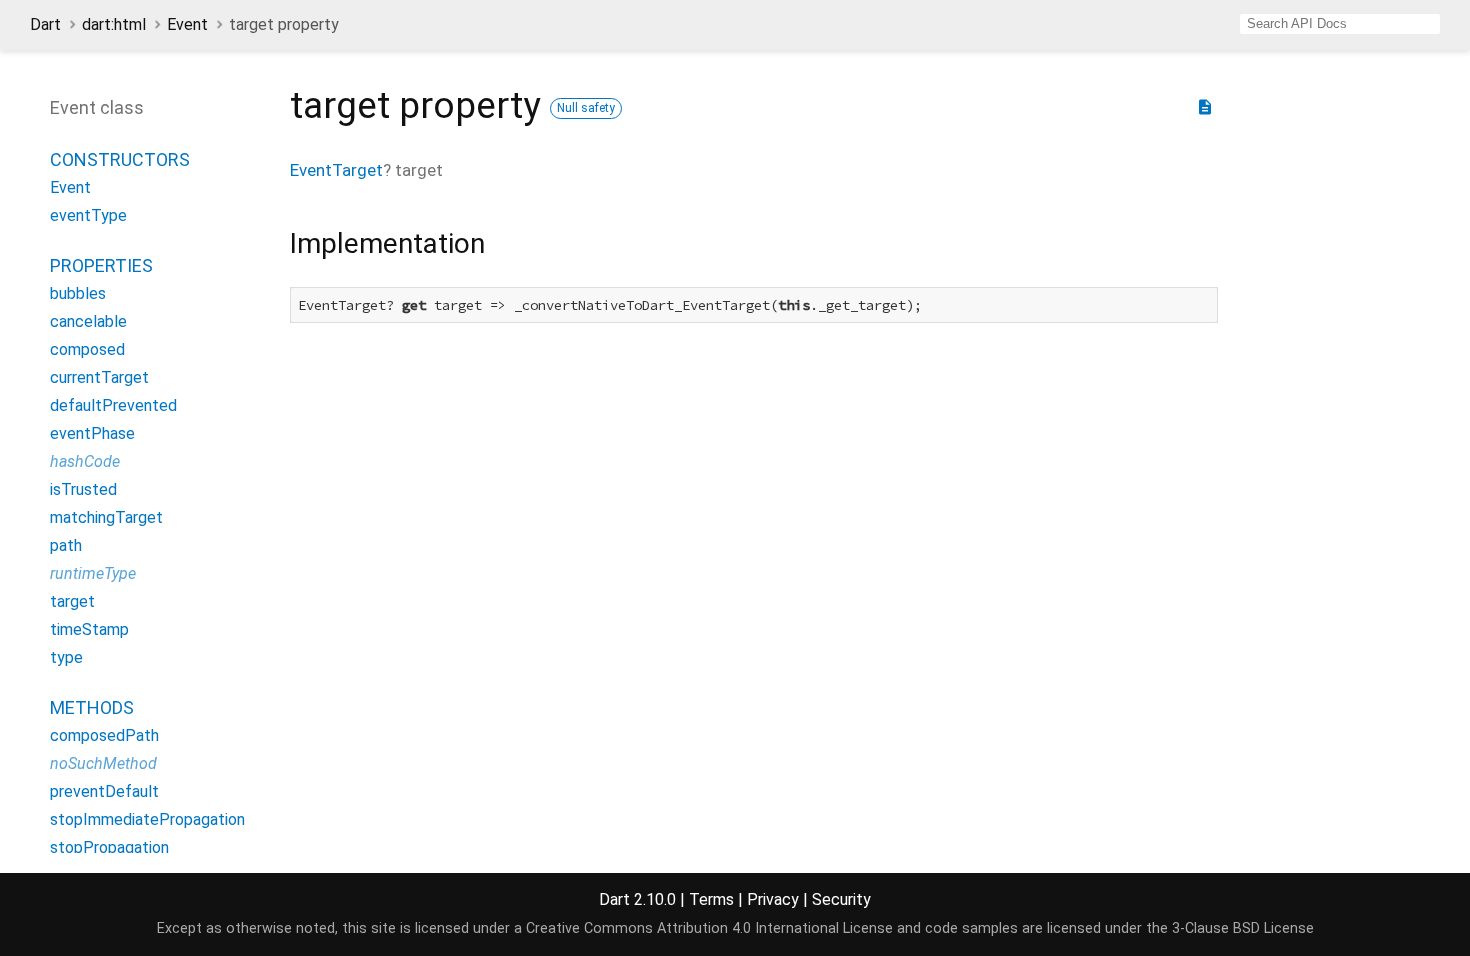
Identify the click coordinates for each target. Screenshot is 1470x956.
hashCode (85, 461)
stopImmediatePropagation (147, 819)
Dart (45, 24)
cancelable (88, 321)
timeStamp (89, 629)
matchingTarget (106, 517)
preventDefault (104, 791)
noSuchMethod (103, 763)
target (72, 601)
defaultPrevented (113, 405)
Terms (711, 899)
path (66, 545)
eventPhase (92, 433)
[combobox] (1340, 24)
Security (841, 899)
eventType (88, 215)
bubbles (78, 293)
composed (87, 349)
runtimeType (93, 573)
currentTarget (99, 377)
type (66, 657)
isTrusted (83, 489)
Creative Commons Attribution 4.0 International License (709, 928)
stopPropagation (109, 847)
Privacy (773, 899)
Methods (92, 707)
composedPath (104, 735)
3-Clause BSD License (1243, 928)
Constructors (120, 159)
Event (187, 24)
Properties (101, 265)
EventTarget (336, 170)
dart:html (114, 24)
